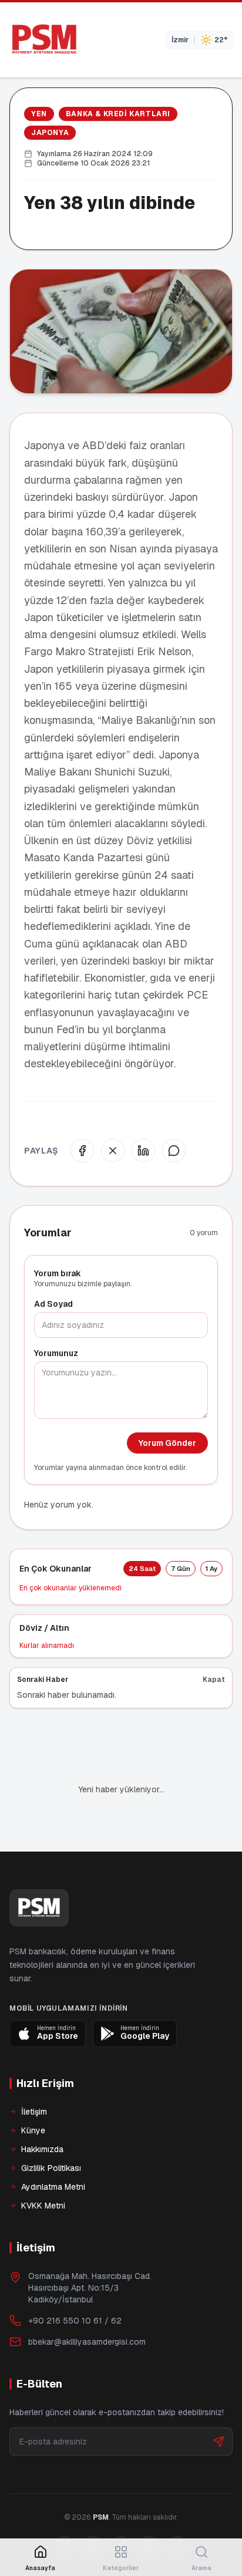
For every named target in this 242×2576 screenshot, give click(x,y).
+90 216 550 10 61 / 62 (75, 2321)
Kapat (214, 1680)
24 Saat (142, 1569)
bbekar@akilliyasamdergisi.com (87, 2342)
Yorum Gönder (167, 1443)
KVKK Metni (43, 2206)
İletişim (34, 2112)
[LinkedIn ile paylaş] (143, 1151)
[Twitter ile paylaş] (113, 1151)
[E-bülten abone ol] (219, 2442)
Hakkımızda (42, 2149)
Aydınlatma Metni (53, 2187)
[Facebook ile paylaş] (82, 1151)
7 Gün (181, 1569)
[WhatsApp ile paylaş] (174, 1151)
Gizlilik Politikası (51, 2168)
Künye (33, 2130)
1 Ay (211, 1569)
